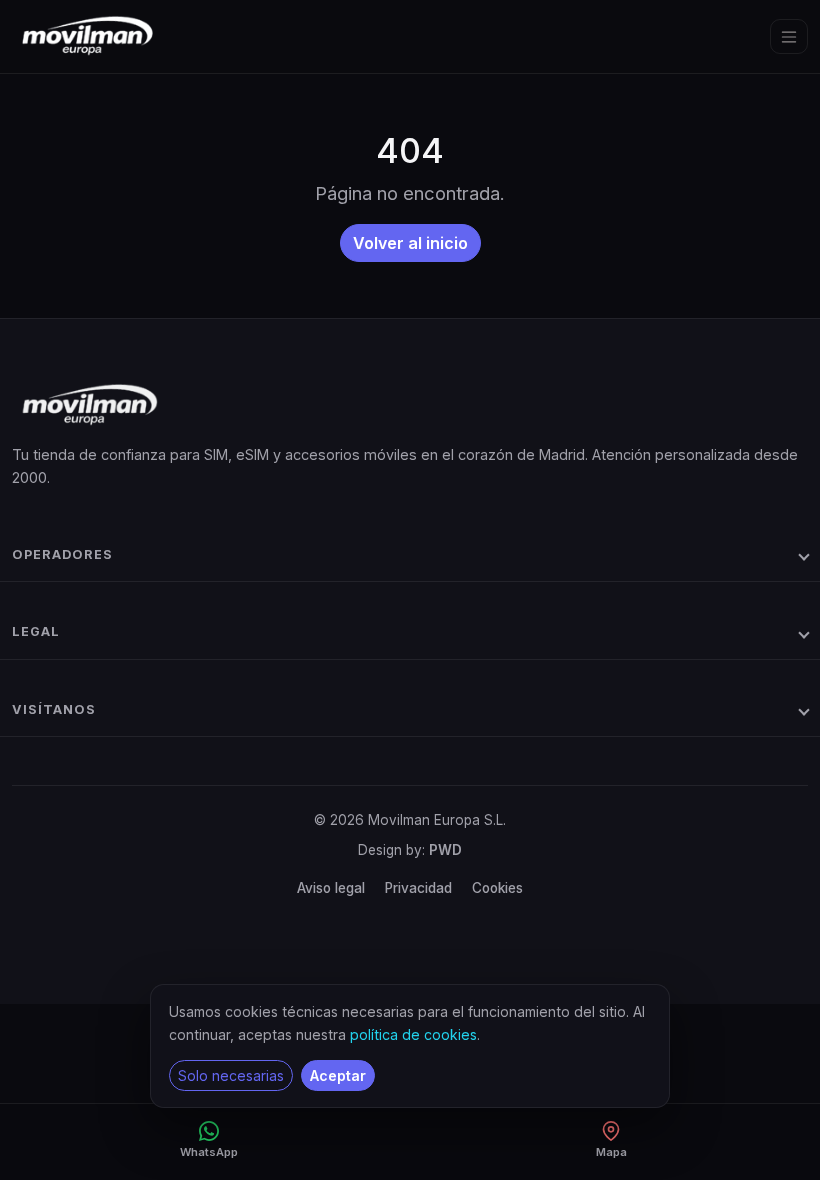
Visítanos (54, 709)
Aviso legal (331, 888)
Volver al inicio (410, 243)
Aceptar (338, 1075)
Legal (36, 631)
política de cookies (413, 1034)
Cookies (497, 888)
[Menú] (789, 37)
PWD (445, 850)
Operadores (62, 554)
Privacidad (418, 888)
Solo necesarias (231, 1075)
